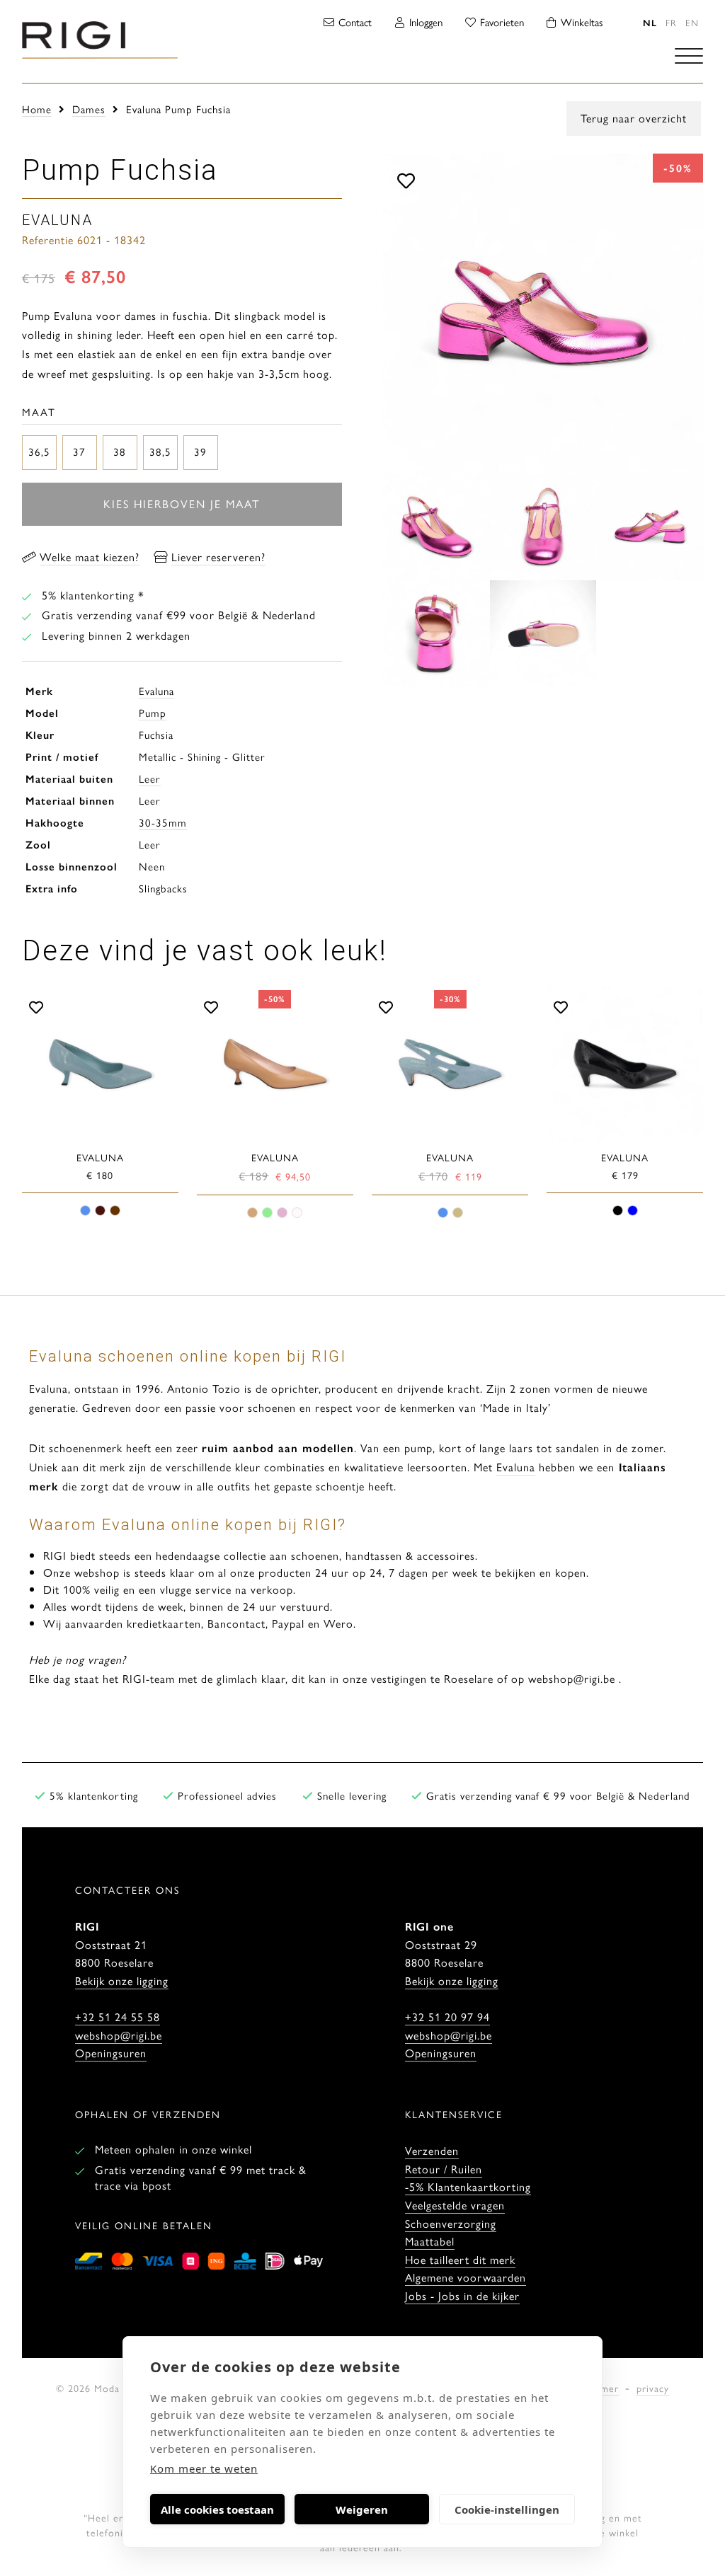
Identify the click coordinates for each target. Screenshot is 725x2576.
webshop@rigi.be (119, 2035)
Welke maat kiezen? (90, 557)
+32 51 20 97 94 (447, 2017)
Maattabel (430, 2241)
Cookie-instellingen (507, 2509)
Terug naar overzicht (634, 118)
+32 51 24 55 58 (118, 2017)
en (692, 22)
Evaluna (156, 690)
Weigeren (362, 2509)
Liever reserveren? (218, 557)
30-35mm (163, 822)
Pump (153, 712)
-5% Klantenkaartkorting (468, 2186)
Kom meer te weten (204, 2468)
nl (650, 22)
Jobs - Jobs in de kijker (462, 2295)
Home (37, 109)
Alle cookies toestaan (217, 2509)
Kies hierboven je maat (182, 504)
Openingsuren (111, 2053)
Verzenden (432, 2150)
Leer (150, 778)
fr (671, 22)
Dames (89, 109)
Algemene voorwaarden (466, 2277)
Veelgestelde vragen (455, 2205)
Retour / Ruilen (444, 2169)
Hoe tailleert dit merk (460, 2259)
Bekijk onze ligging (122, 1980)
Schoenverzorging (451, 2223)
